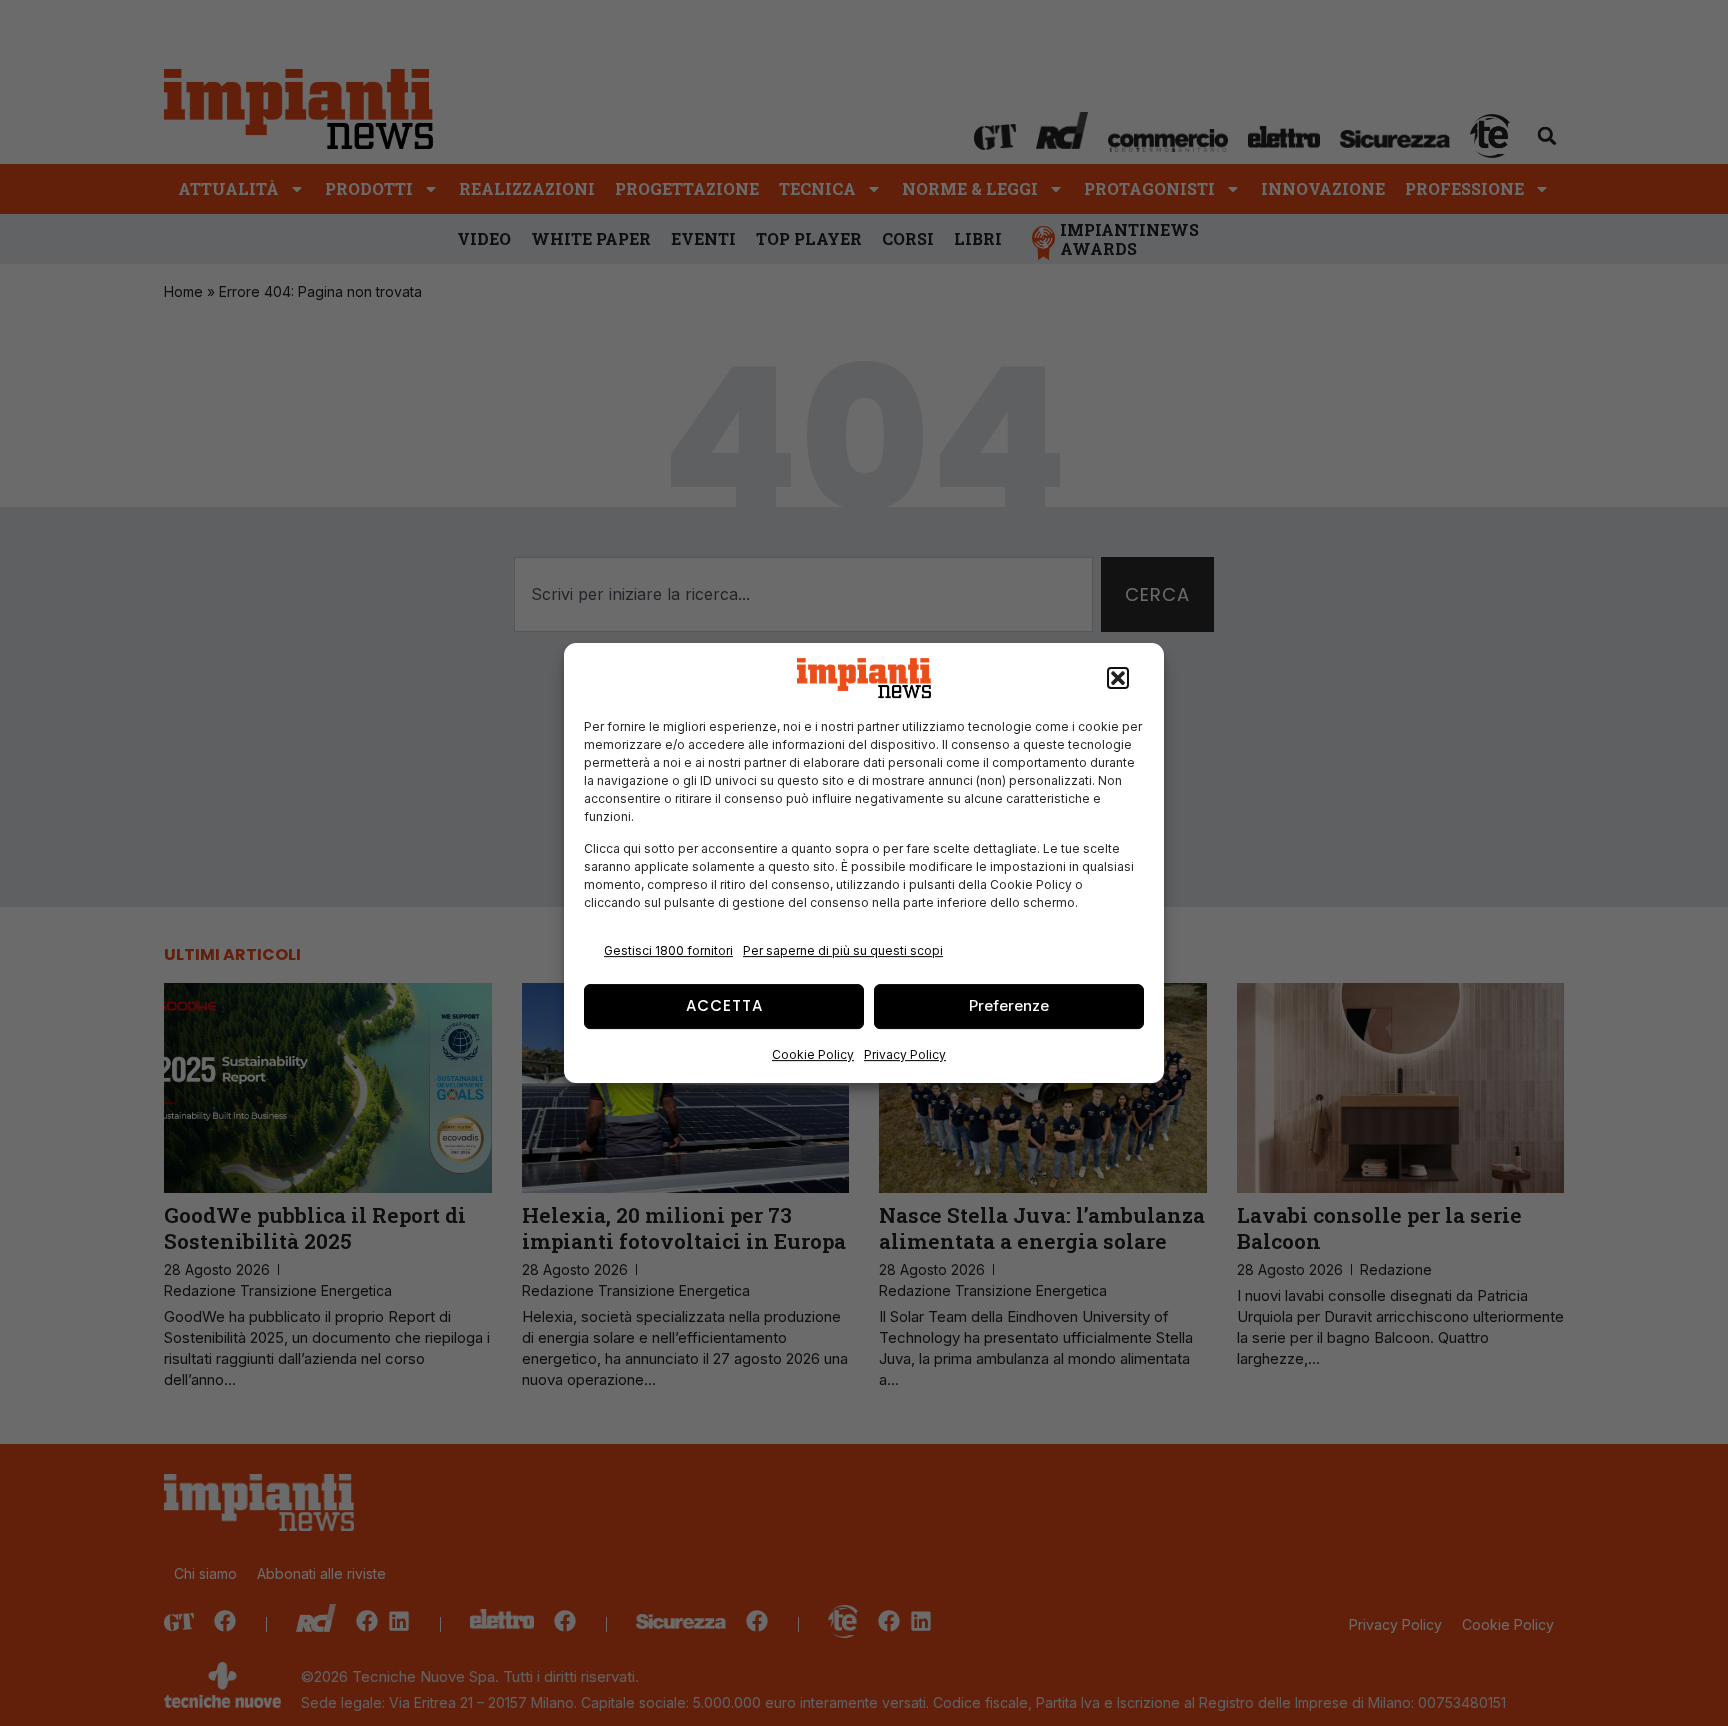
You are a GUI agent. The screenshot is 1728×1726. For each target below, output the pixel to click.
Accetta (724, 1005)
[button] (1118, 678)
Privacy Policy (905, 1054)
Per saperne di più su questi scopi (843, 950)
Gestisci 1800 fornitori (668, 950)
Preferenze (1009, 1005)
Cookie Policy (813, 1054)
